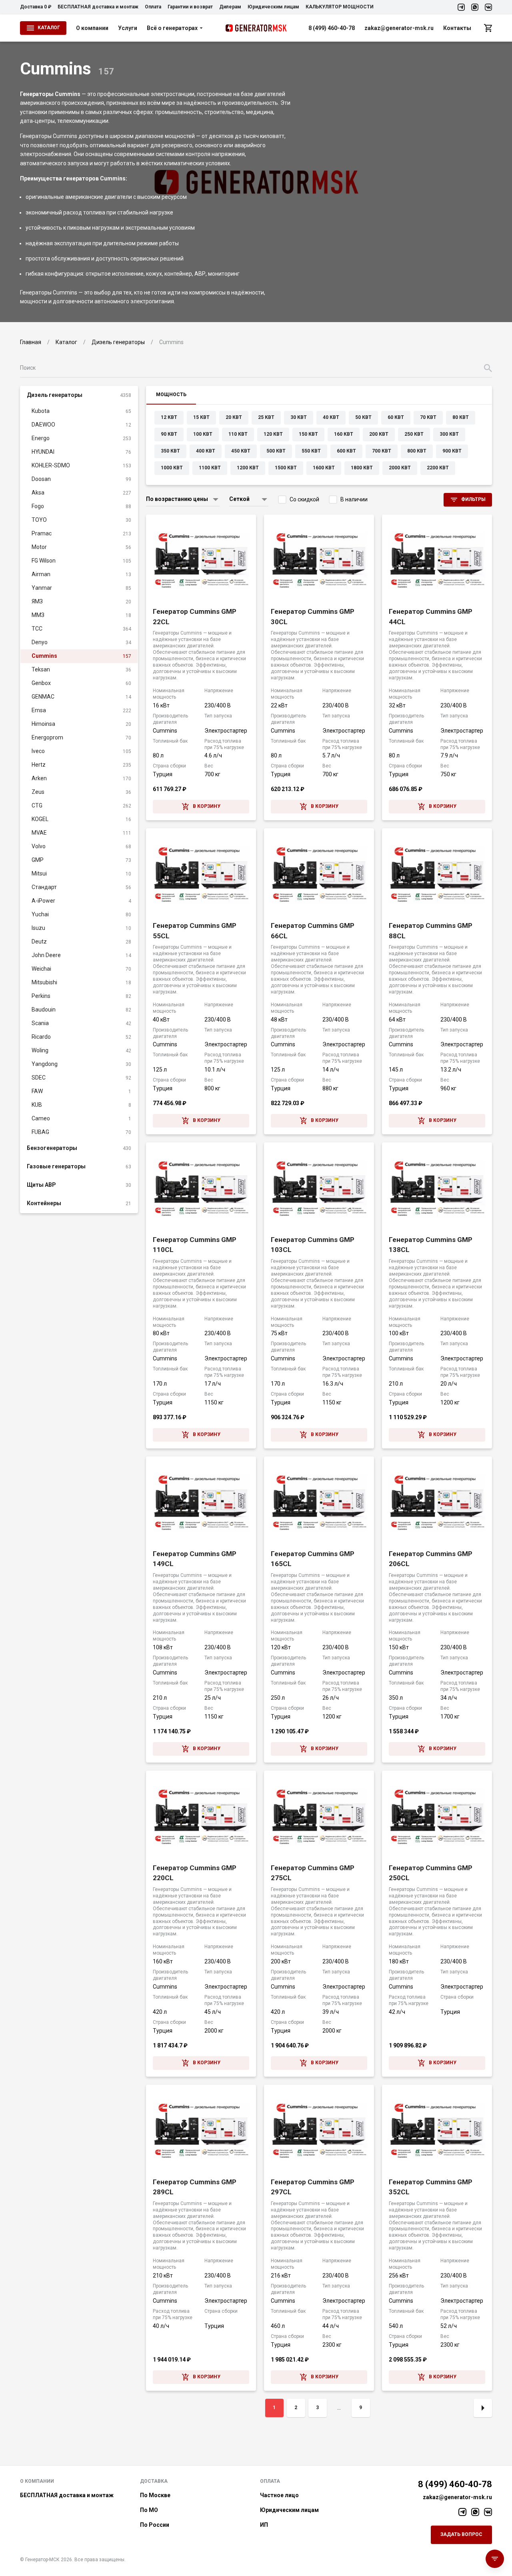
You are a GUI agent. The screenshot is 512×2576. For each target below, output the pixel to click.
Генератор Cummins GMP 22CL (195, 617)
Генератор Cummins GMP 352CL (431, 2187)
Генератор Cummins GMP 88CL (431, 931)
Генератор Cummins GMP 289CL (195, 2187)
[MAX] (488, 7)
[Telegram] (461, 7)
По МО (149, 2510)
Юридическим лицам (273, 7)
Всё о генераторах (172, 28)
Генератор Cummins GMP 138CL (431, 1245)
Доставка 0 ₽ (36, 7)
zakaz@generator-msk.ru (399, 28)
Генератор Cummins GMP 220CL (195, 1873)
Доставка (154, 2481)
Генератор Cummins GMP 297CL (313, 2187)
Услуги (128, 28)
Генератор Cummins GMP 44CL (431, 617)
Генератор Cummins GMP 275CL (313, 1873)
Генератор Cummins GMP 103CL (313, 1245)
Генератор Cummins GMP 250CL (431, 1873)
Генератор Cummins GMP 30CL (313, 617)
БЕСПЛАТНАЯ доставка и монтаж (98, 7)
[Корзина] (488, 28)
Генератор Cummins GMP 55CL (195, 931)
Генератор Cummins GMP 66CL (313, 931)
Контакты (457, 28)
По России (155, 2525)
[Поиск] (488, 368)
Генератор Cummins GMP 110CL (195, 1245)
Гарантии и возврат (190, 7)
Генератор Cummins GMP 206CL (431, 1559)
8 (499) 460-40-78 (332, 28)
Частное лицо (279, 2495)
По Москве (155, 2495)
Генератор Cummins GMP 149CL (195, 1559)
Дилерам (230, 7)
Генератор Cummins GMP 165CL (313, 1559)
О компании (92, 28)
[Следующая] (483, 2408)
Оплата (153, 7)
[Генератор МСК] (256, 28)
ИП (264, 2525)
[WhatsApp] (475, 7)
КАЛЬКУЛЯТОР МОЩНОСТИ (340, 7)
